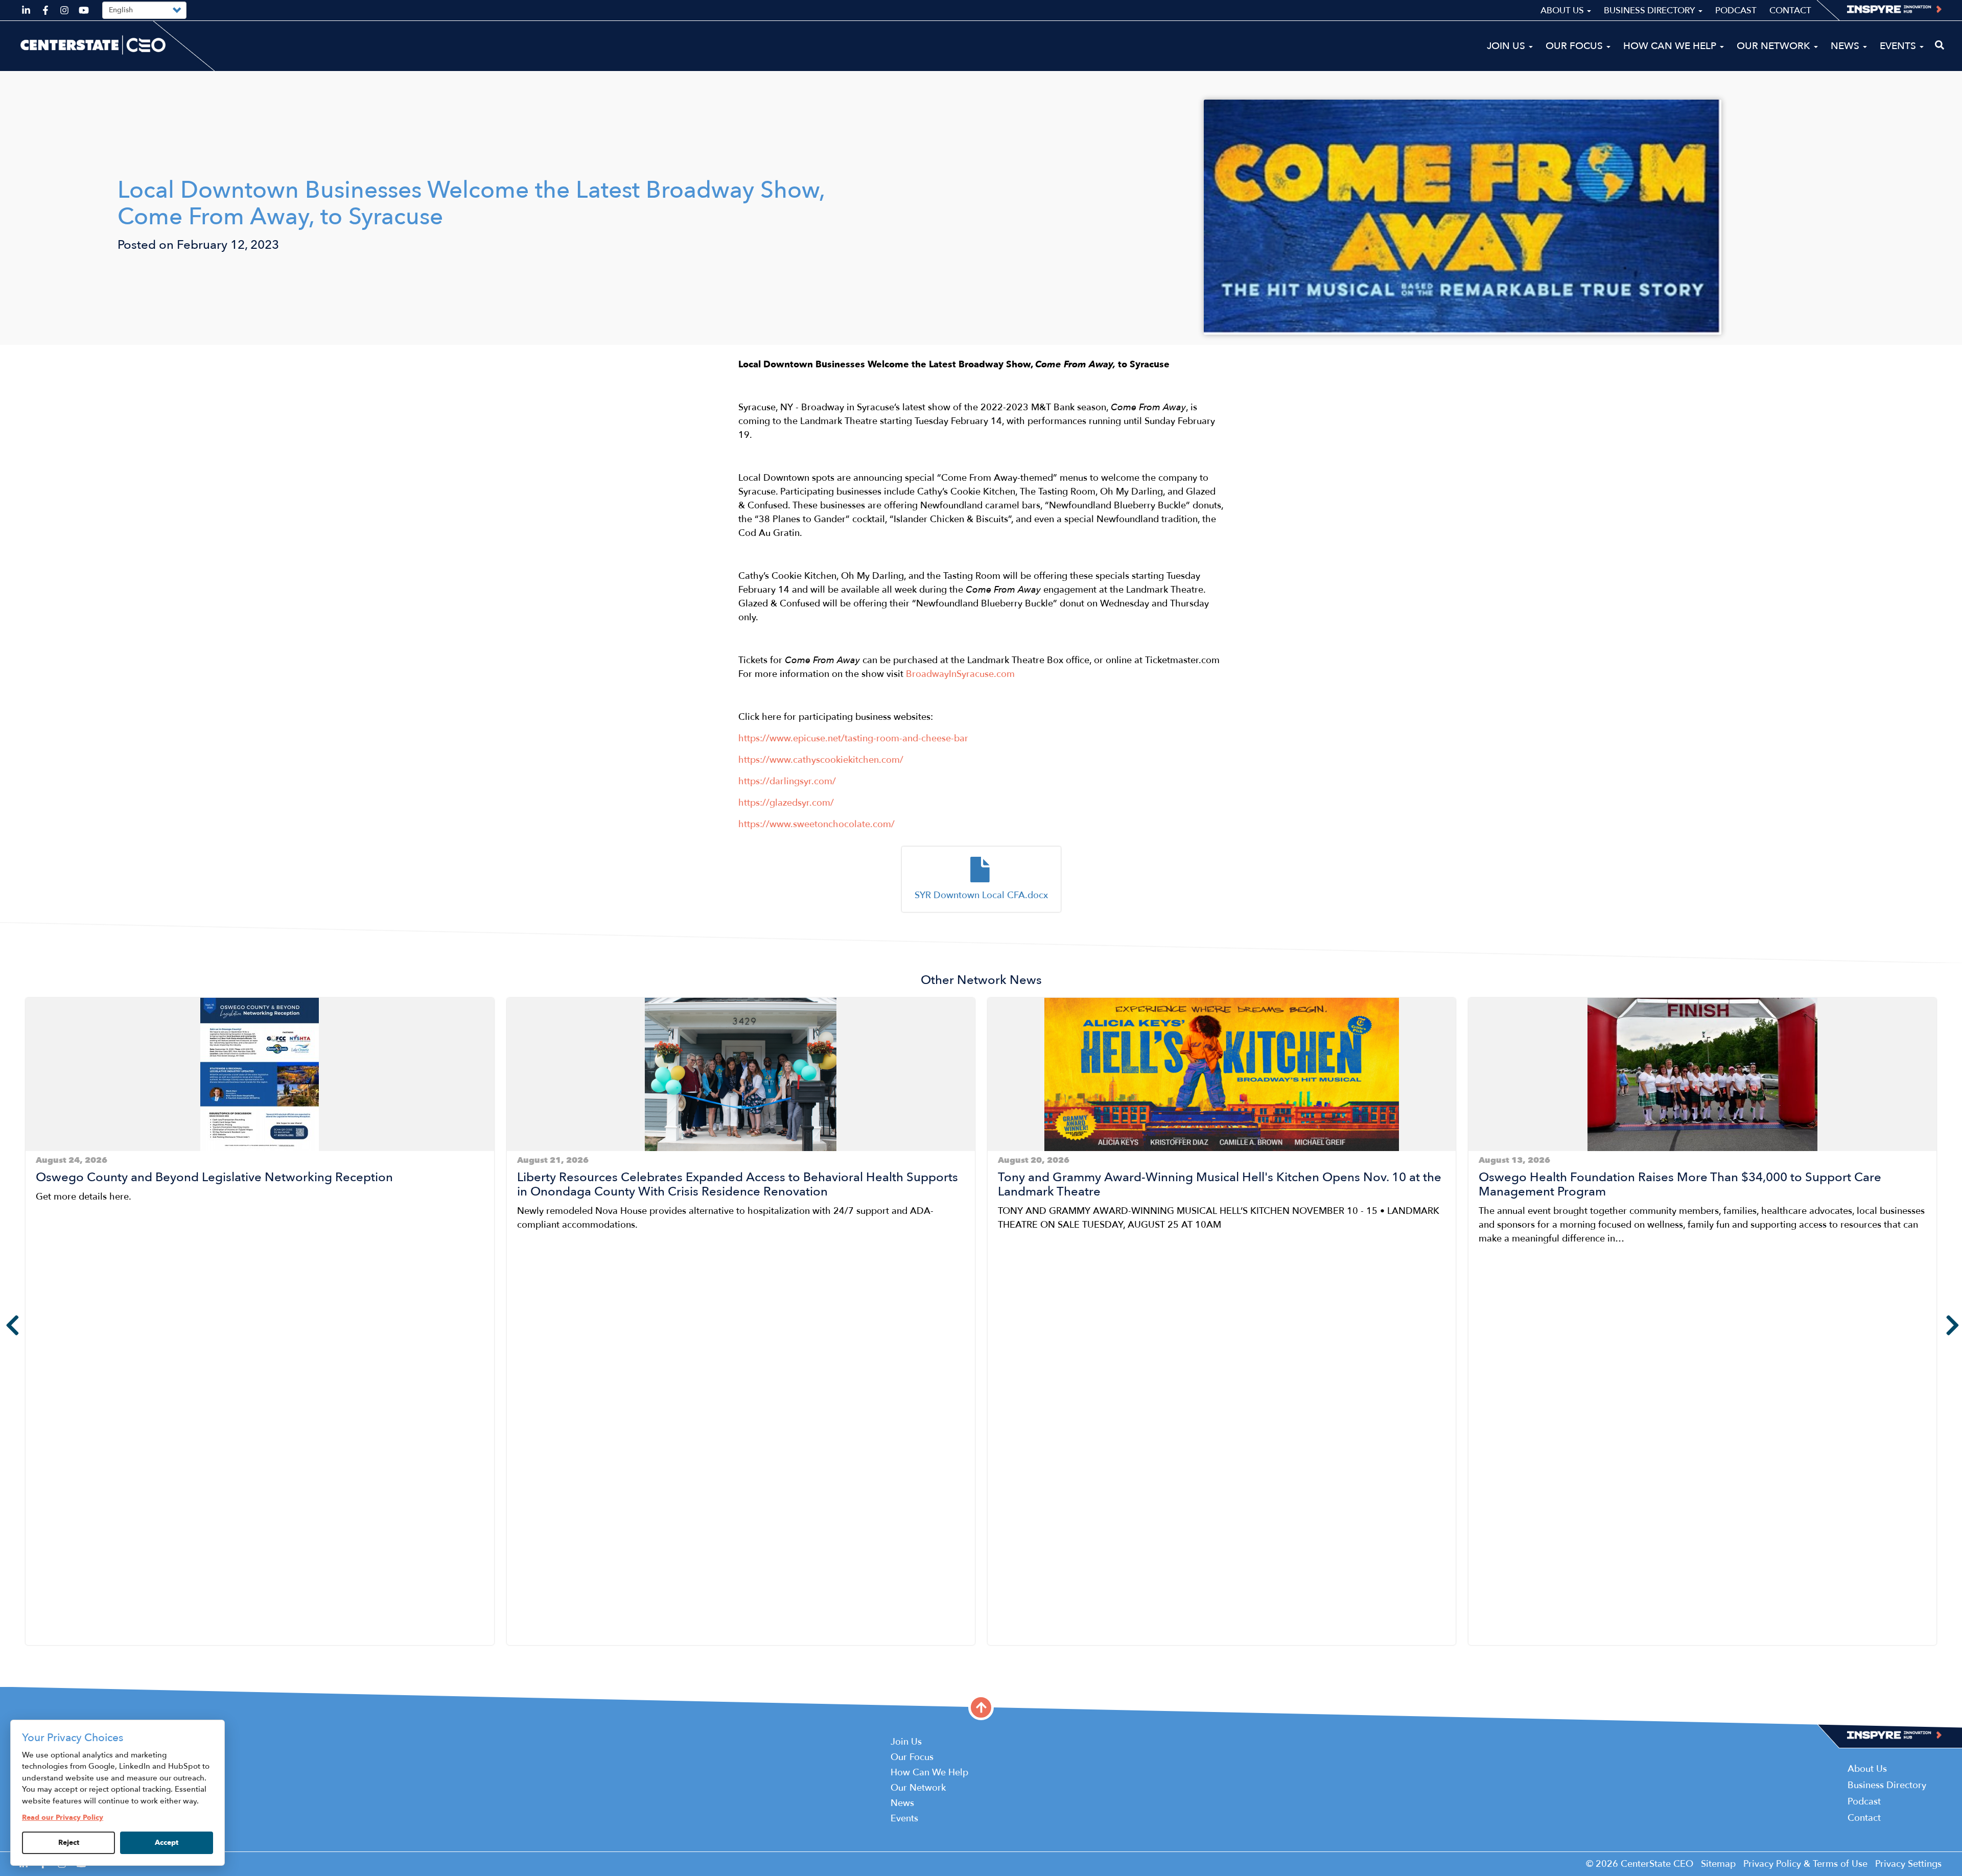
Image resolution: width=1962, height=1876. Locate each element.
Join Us (1507, 46)
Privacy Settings (1908, 1864)
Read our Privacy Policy (63, 1818)
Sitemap (1718, 1864)
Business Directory (1651, 10)
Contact (1790, 10)
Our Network (1775, 46)
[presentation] (5, 1325)
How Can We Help (1671, 46)
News (1846, 46)
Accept (167, 1843)
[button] (29, 1653)
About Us (1563, 10)
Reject (69, 1843)
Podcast (1736, 10)
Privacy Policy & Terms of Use (1805, 1864)
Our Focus (1575, 46)
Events (1899, 46)
